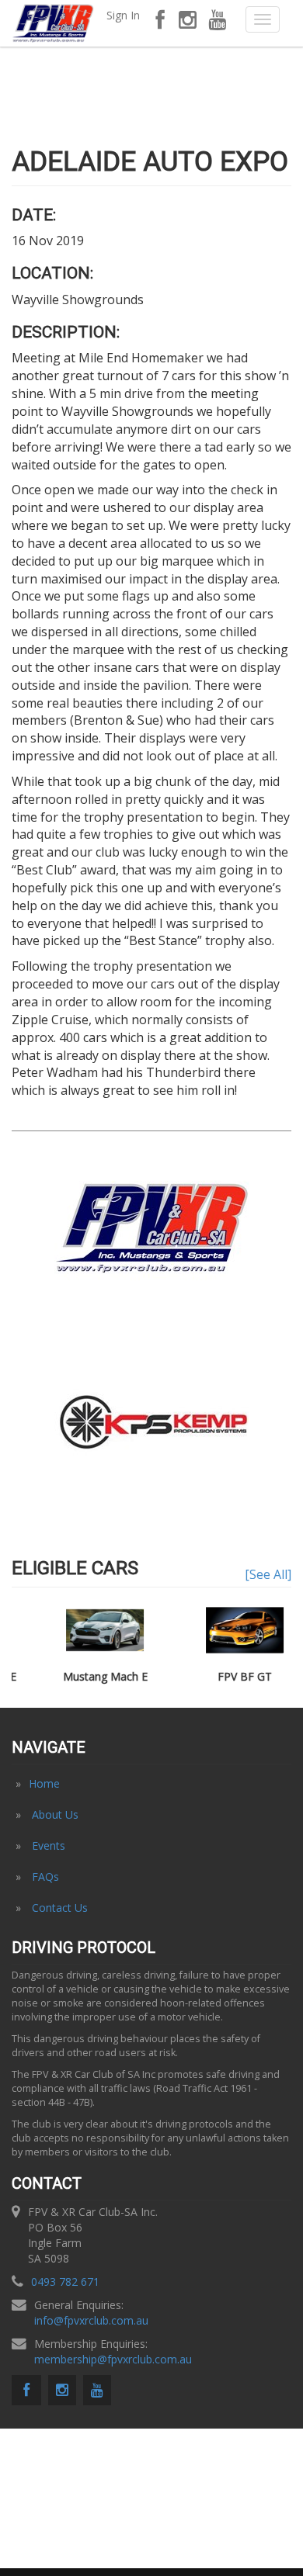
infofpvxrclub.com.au (91, 2320)
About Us (55, 1814)
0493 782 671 (65, 2282)
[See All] (268, 1574)
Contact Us (60, 1908)
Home (44, 1783)
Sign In (123, 15)
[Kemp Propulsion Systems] (151, 1421)
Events (49, 1845)
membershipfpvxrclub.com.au (113, 2359)
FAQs (45, 1877)
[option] (151, 1422)
